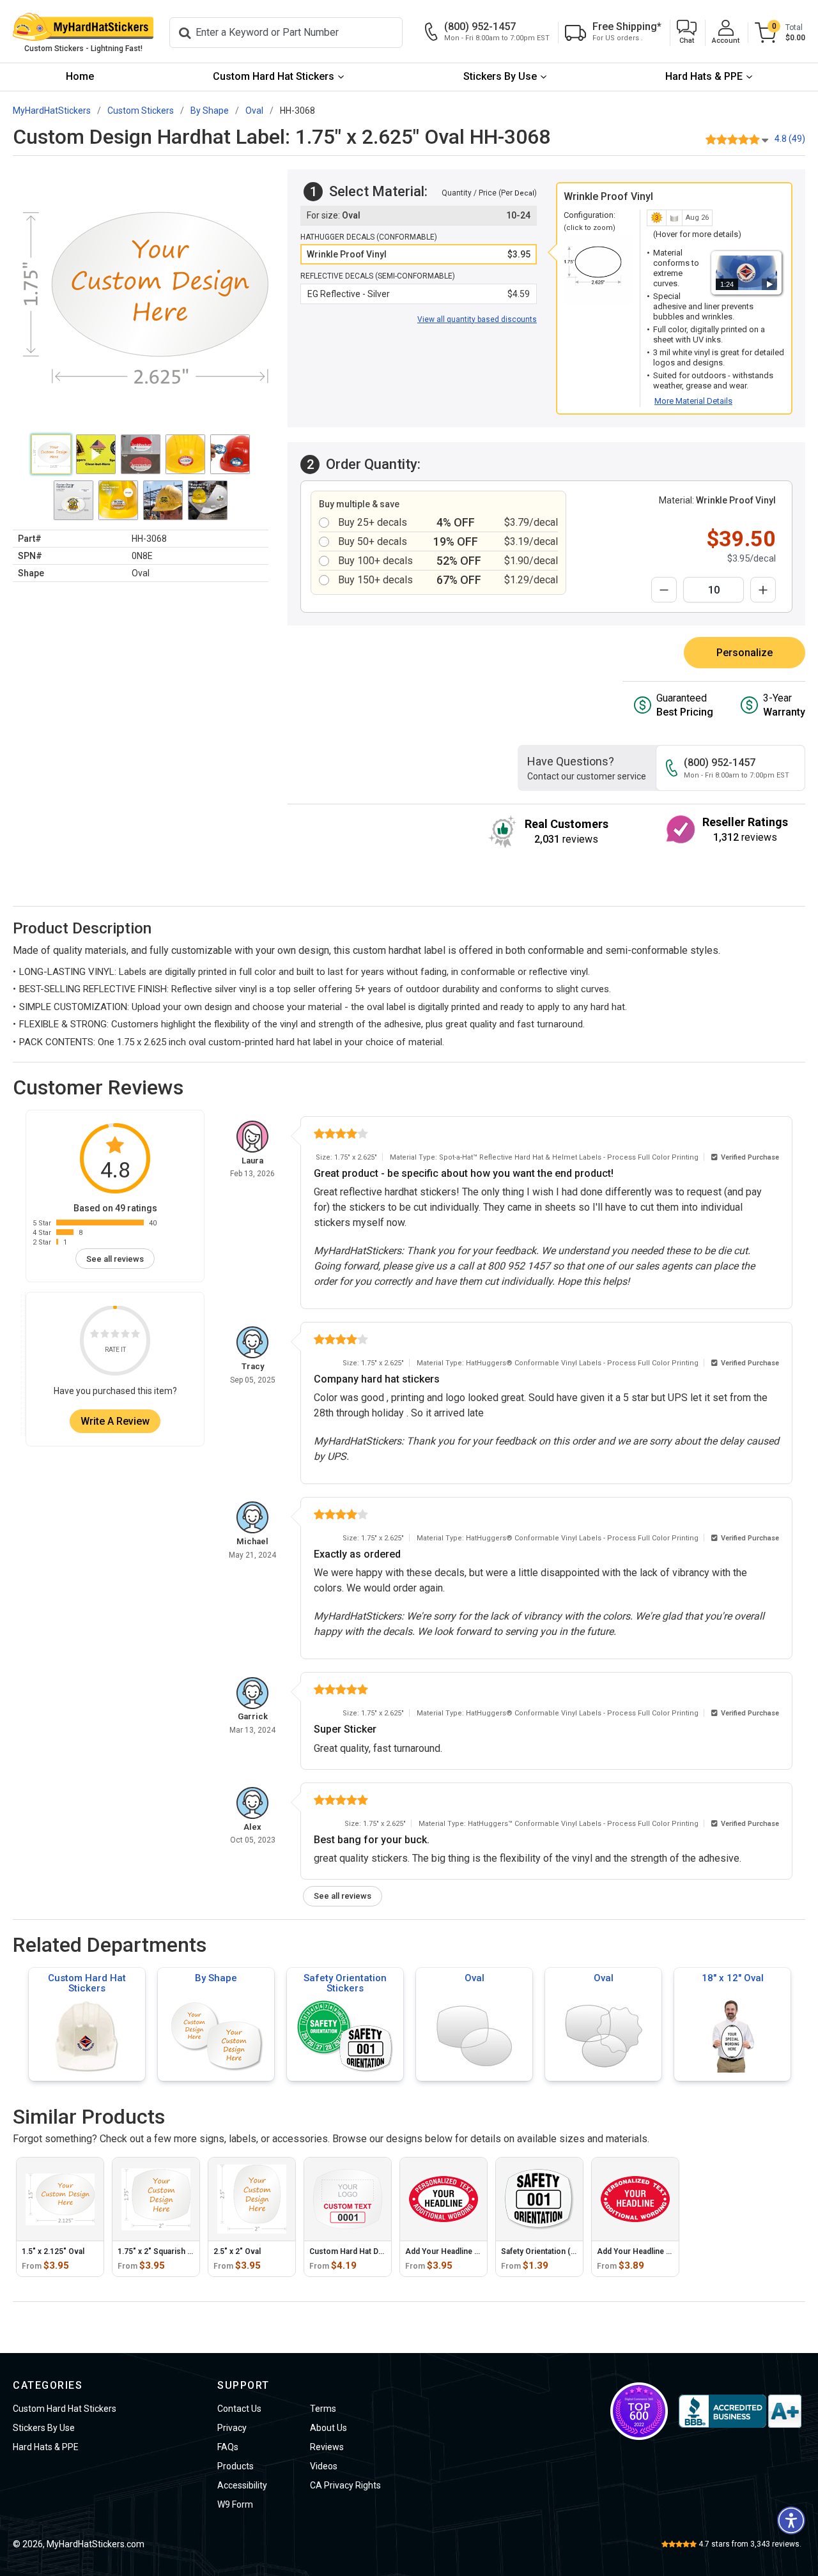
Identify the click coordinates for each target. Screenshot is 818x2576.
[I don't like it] (105, 1336)
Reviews (327, 2447)
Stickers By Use (500, 76)
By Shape (216, 1978)
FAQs (228, 2447)
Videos (324, 2466)
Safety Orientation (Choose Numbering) (573, 2251)
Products (235, 2466)
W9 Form (235, 2504)
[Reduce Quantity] (664, 590)
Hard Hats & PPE (704, 76)
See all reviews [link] (115, 1259)
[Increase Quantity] (763, 590)
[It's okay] (115, 1336)
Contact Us (239, 2409)
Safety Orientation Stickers (345, 1983)
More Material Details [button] (693, 401)
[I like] (125, 1336)
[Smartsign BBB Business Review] (740, 2411)
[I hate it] (95, 1336)
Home (80, 76)
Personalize (745, 653)
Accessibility (242, 2485)
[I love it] (135, 1336)
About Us (328, 2428)
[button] (687, 33)
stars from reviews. (750, 2544)
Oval (475, 1978)
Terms (323, 2409)
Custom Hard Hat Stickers (274, 76)
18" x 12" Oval (733, 1978)
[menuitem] (80, 77)
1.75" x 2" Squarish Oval (160, 2251)
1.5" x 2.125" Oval (53, 2251)
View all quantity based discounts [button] (477, 319)
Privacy (232, 2428)
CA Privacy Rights (345, 2485)
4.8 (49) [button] (790, 139)
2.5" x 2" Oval (237, 2251)
